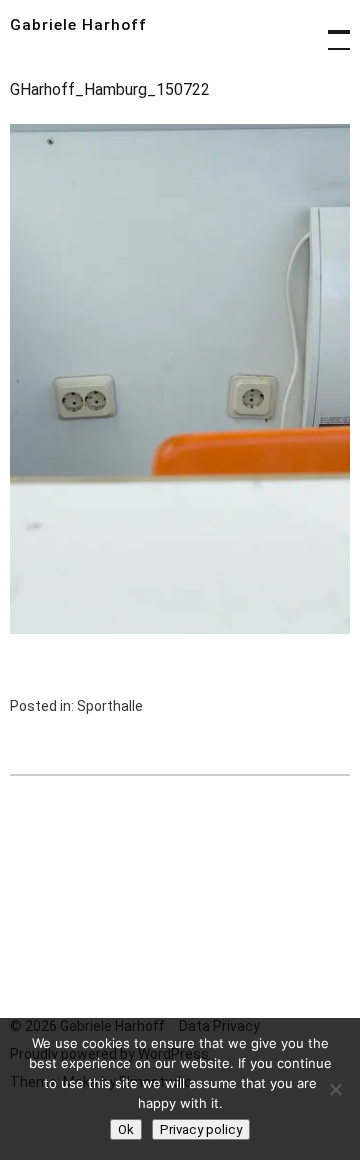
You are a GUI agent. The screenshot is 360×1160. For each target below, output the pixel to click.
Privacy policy (201, 1129)
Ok (126, 1129)
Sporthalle (110, 706)
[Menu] (330, 30)
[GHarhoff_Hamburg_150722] (180, 628)
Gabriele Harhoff (78, 25)
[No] (335, 1089)
